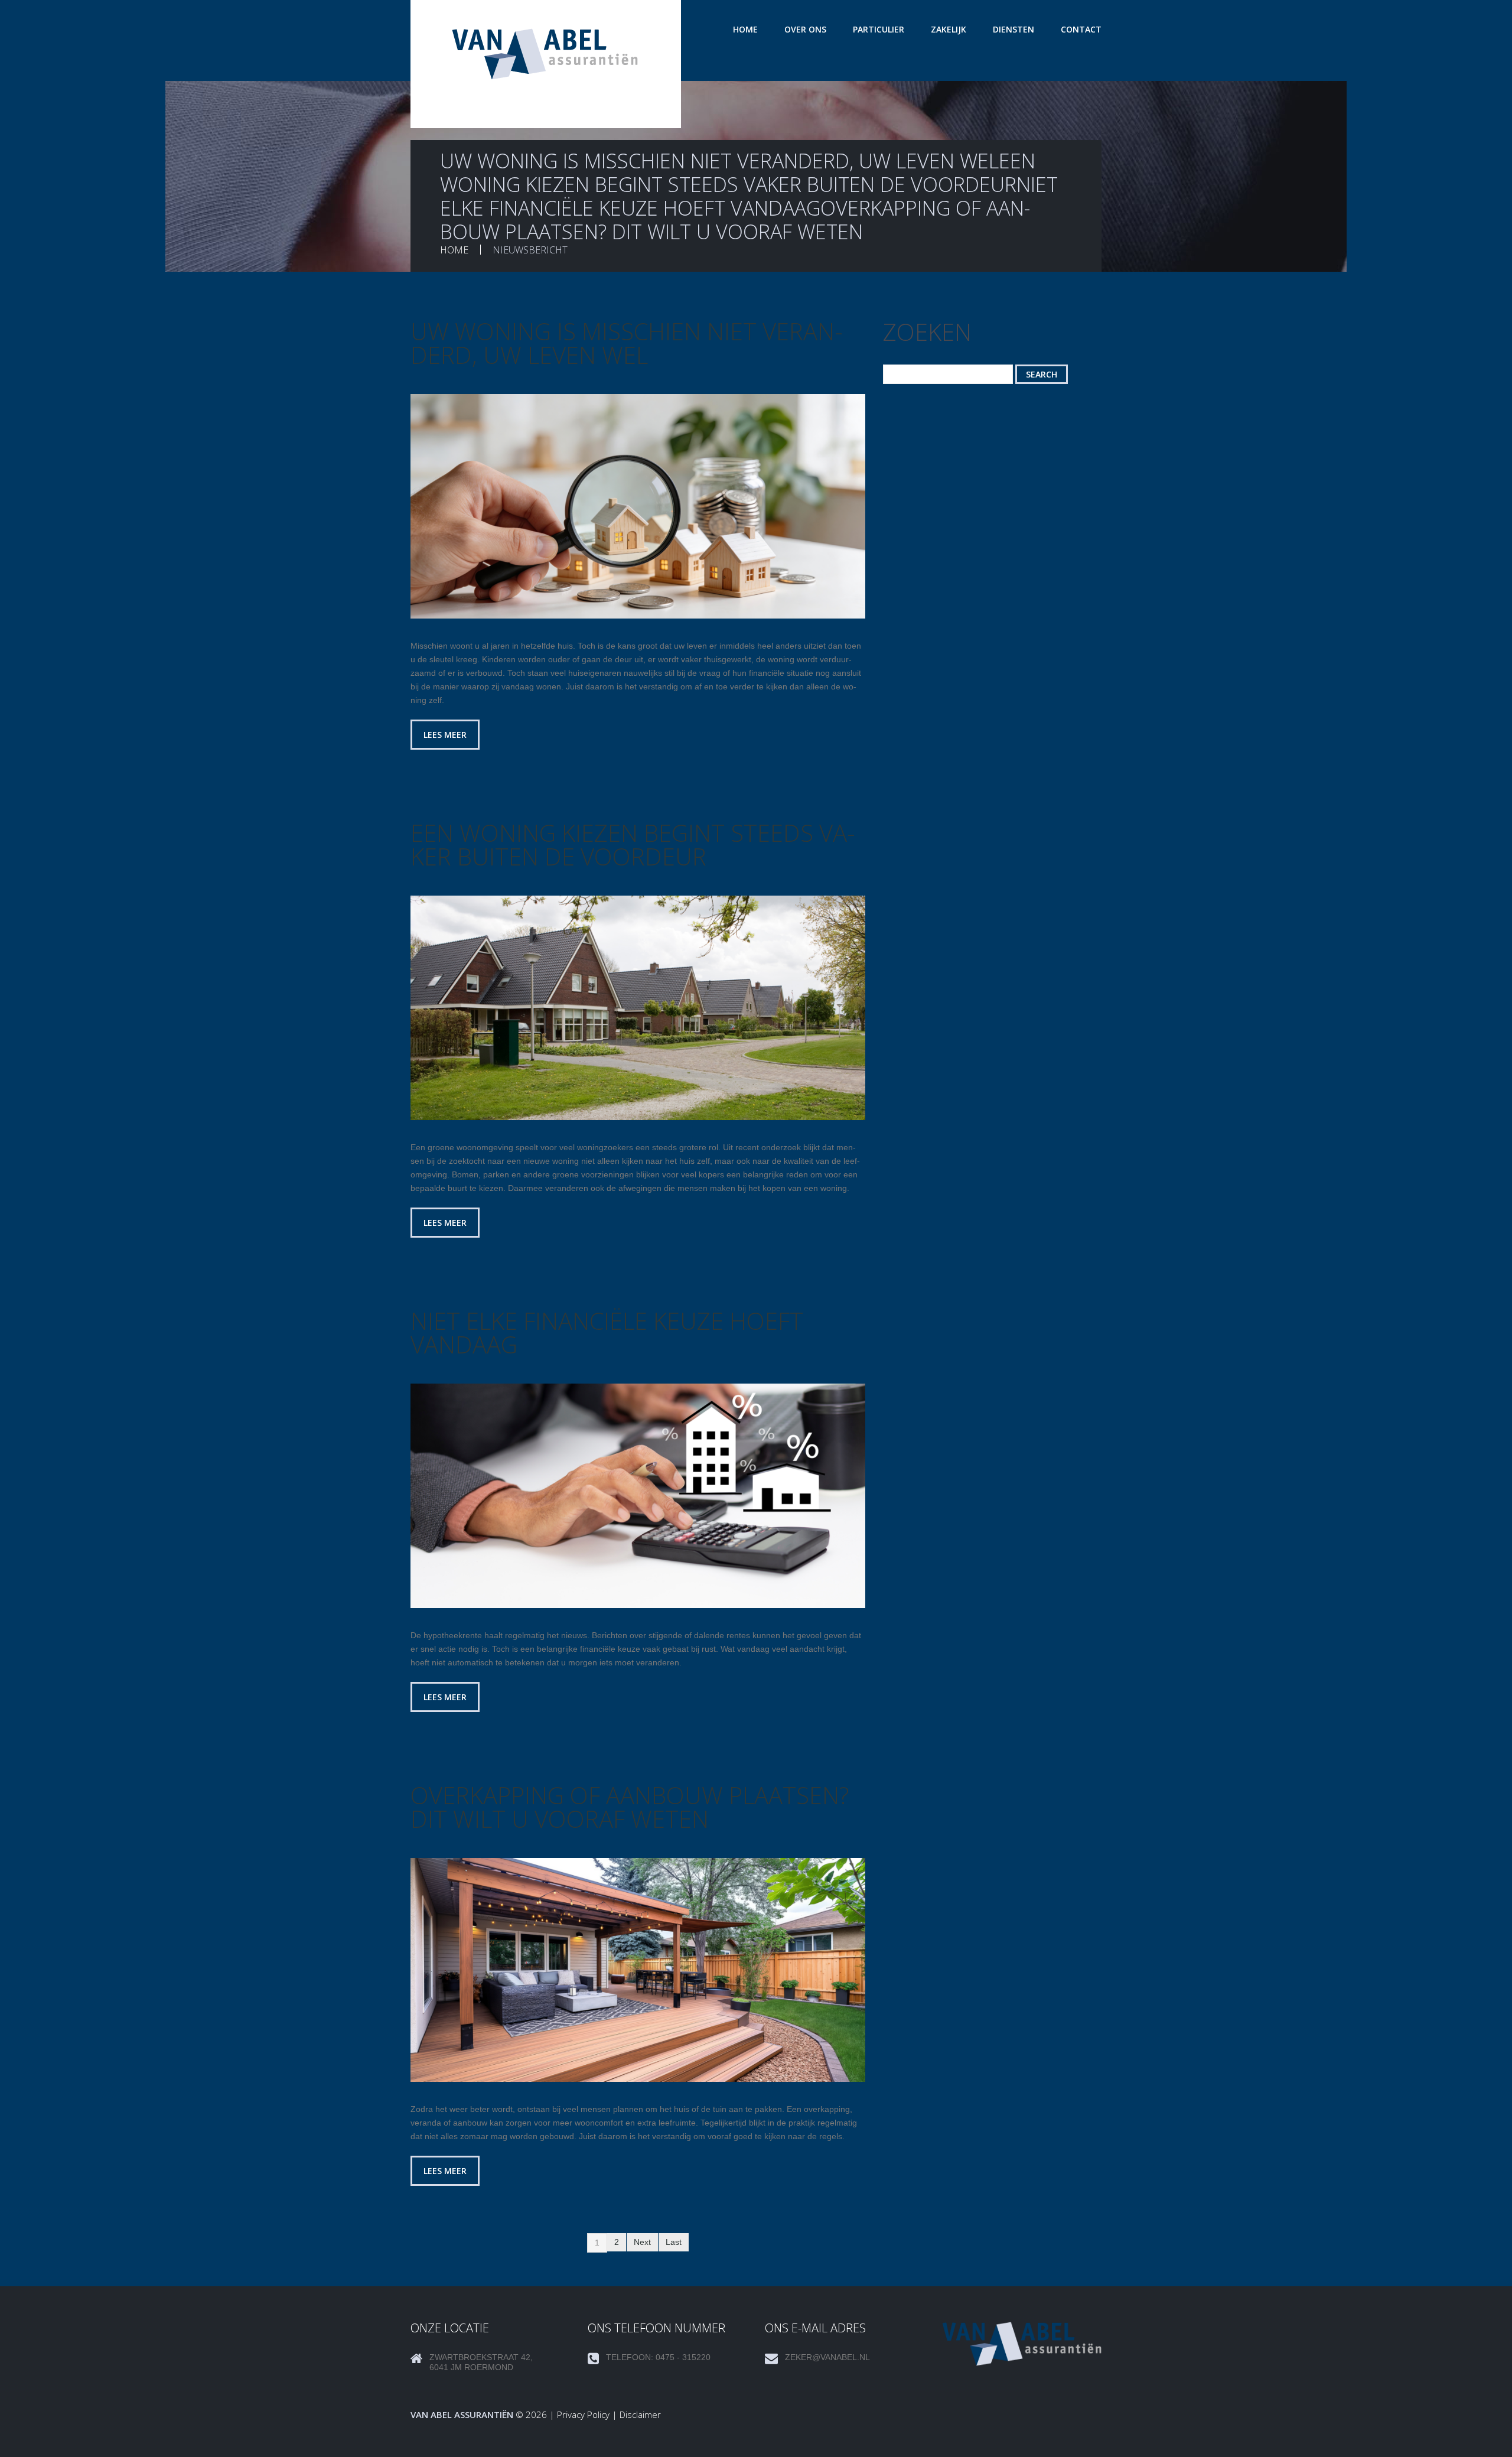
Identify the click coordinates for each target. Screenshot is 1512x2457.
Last (674, 2242)
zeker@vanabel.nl (827, 2357)
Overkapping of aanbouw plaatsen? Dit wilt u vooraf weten (630, 1807)
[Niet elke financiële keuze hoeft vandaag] (638, 1496)
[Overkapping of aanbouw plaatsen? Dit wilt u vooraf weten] (638, 1970)
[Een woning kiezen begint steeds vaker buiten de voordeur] (638, 1008)
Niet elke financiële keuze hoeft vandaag (607, 1332)
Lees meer (445, 735)
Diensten (1014, 29)
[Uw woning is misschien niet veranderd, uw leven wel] (638, 506)
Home (745, 29)
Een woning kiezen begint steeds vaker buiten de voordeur (633, 845)
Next (642, 2242)
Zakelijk (949, 29)
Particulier (879, 29)
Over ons (805, 29)
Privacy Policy (583, 2414)
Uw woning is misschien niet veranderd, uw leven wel (627, 343)
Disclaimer (640, 2414)
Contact (1081, 29)
